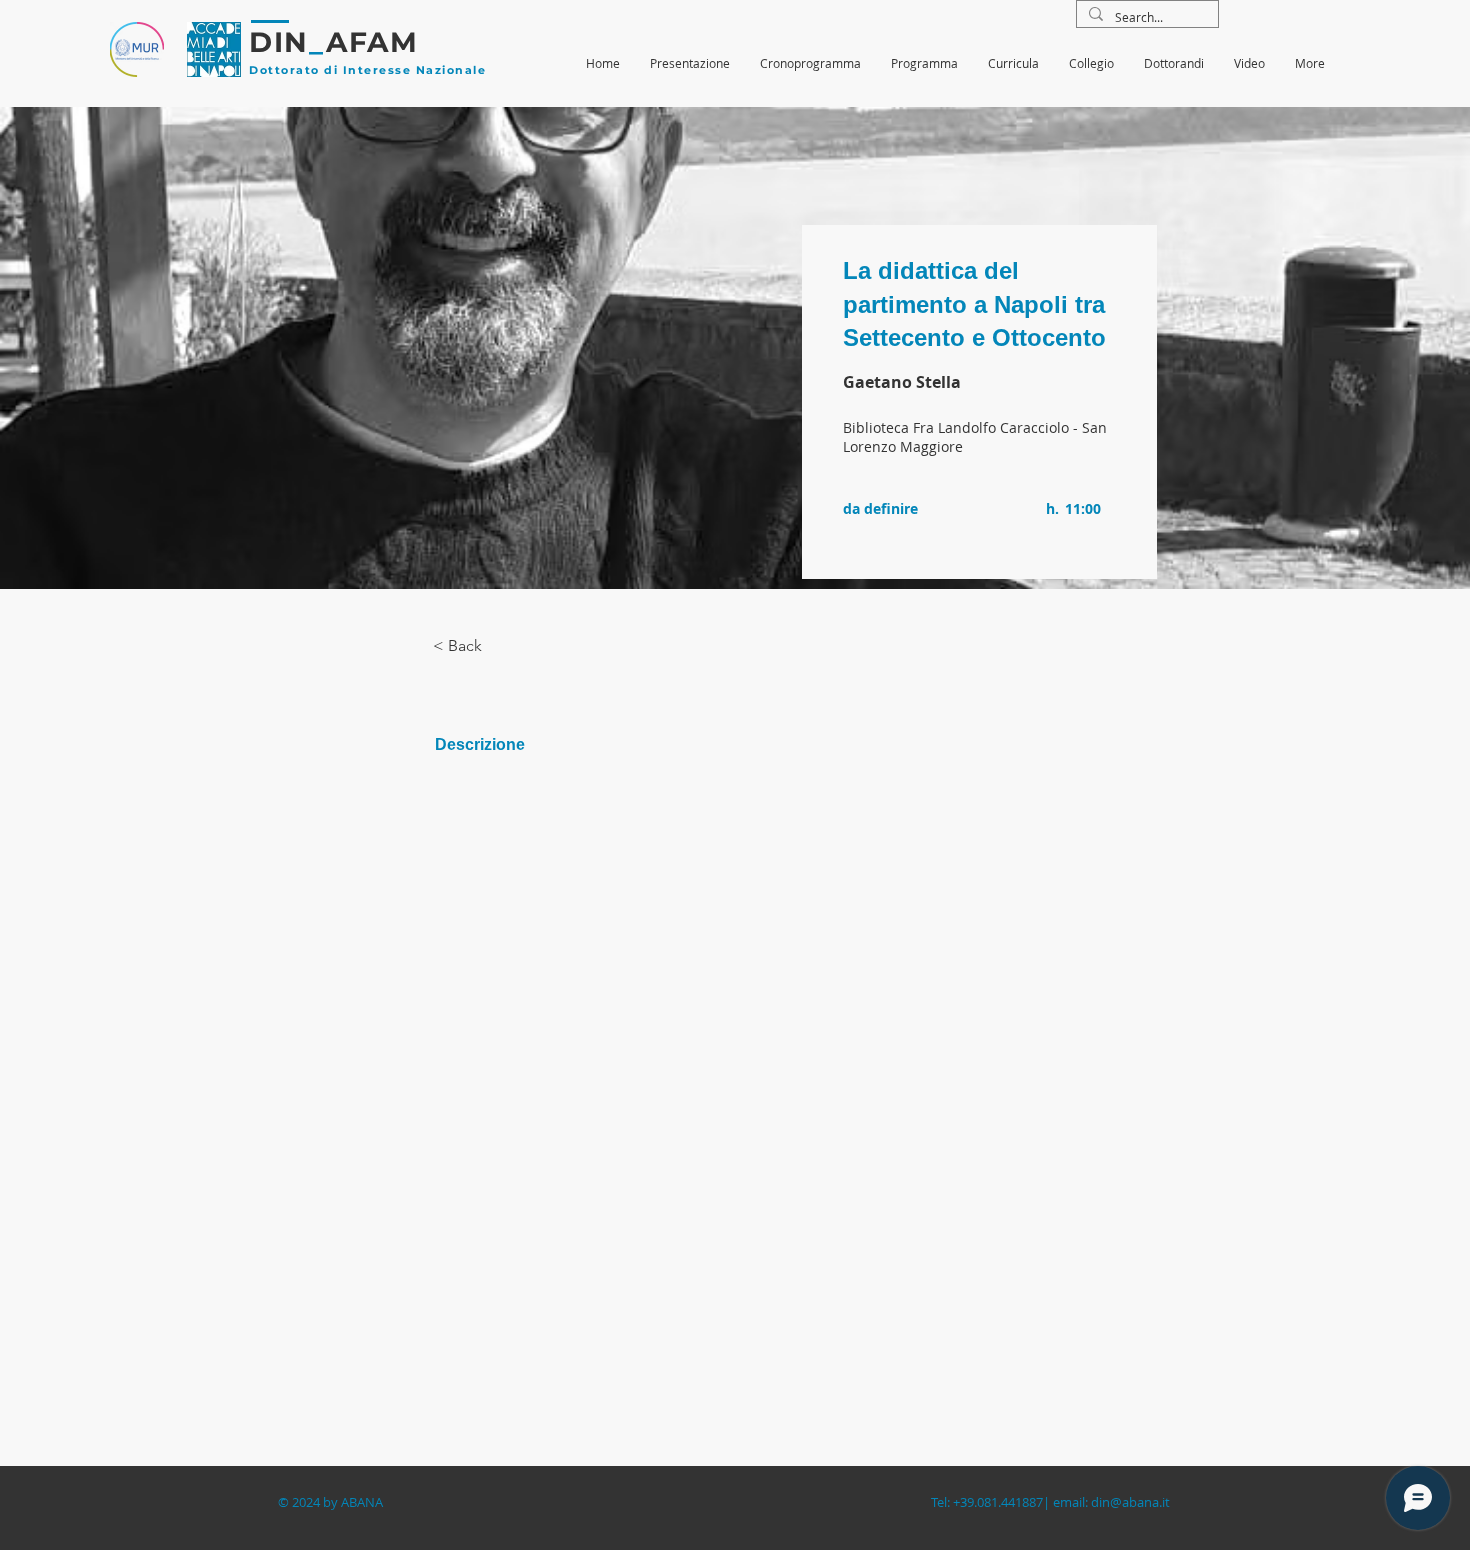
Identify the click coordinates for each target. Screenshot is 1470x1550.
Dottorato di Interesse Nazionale (367, 70)
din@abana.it (1130, 1502)
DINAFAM (333, 42)
